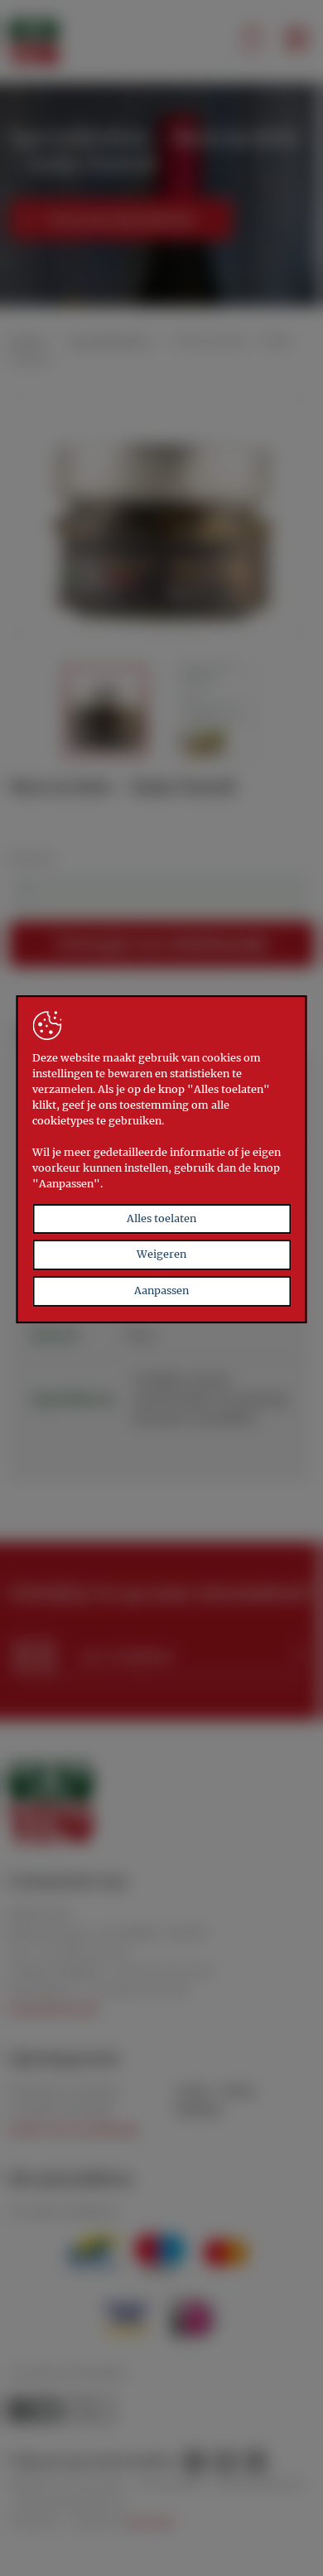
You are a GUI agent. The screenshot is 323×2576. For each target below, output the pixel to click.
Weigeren (161, 1255)
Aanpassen (161, 1290)
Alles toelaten (161, 1218)
